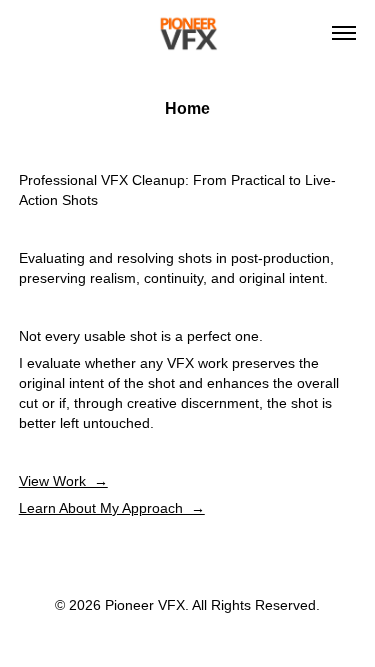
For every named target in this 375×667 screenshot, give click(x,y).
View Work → (63, 481)
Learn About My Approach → (112, 508)
